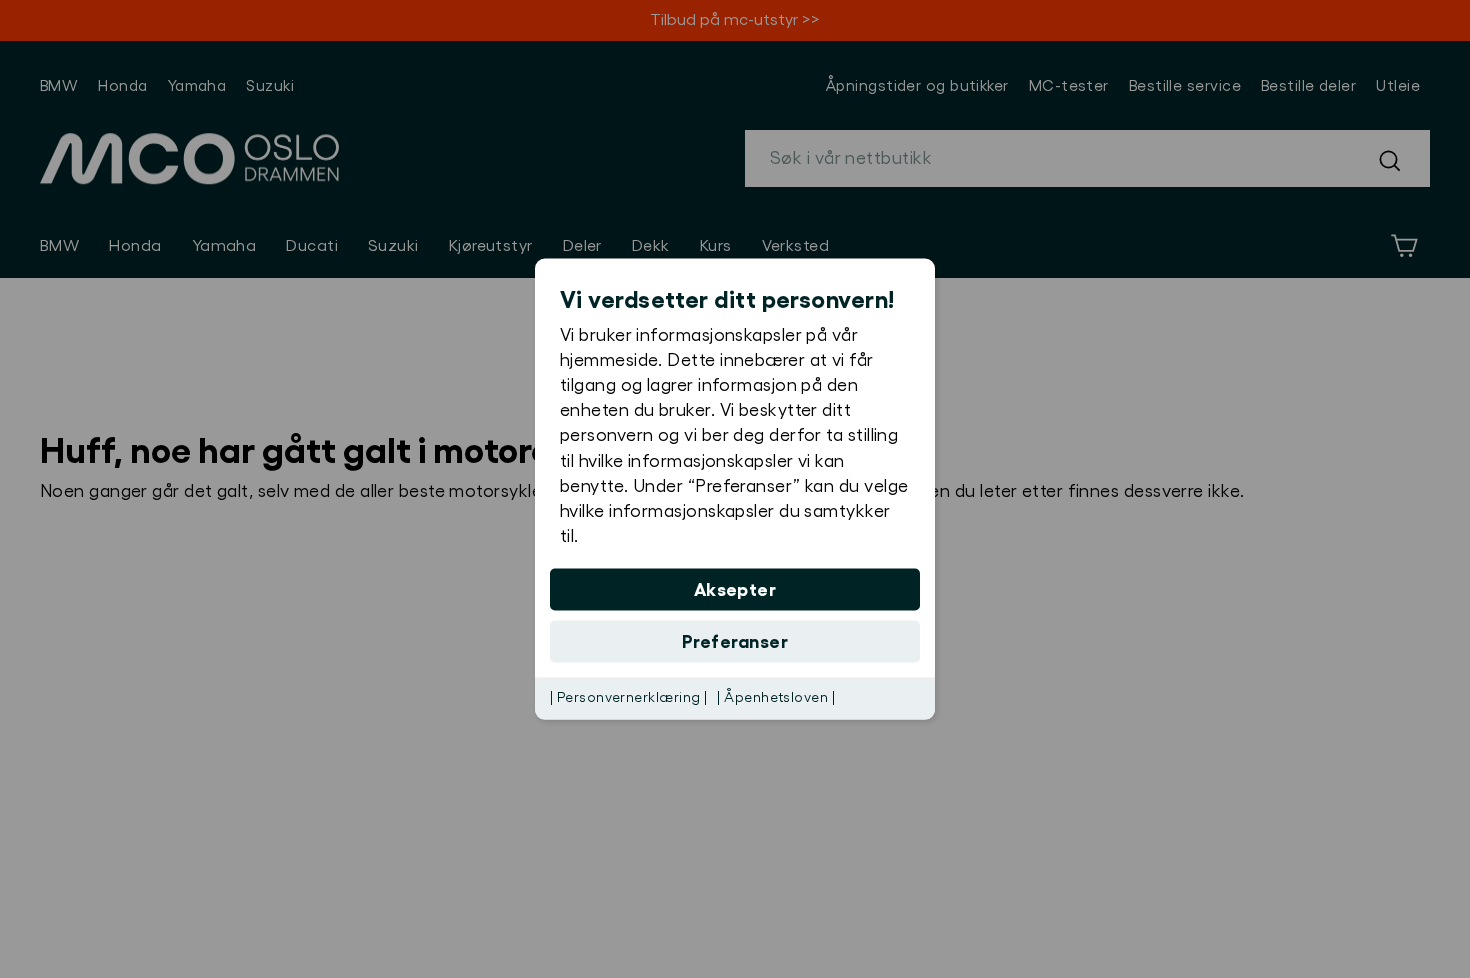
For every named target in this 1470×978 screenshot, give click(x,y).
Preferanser (735, 642)
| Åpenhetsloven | (776, 698)
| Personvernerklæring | (628, 698)
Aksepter (735, 590)
